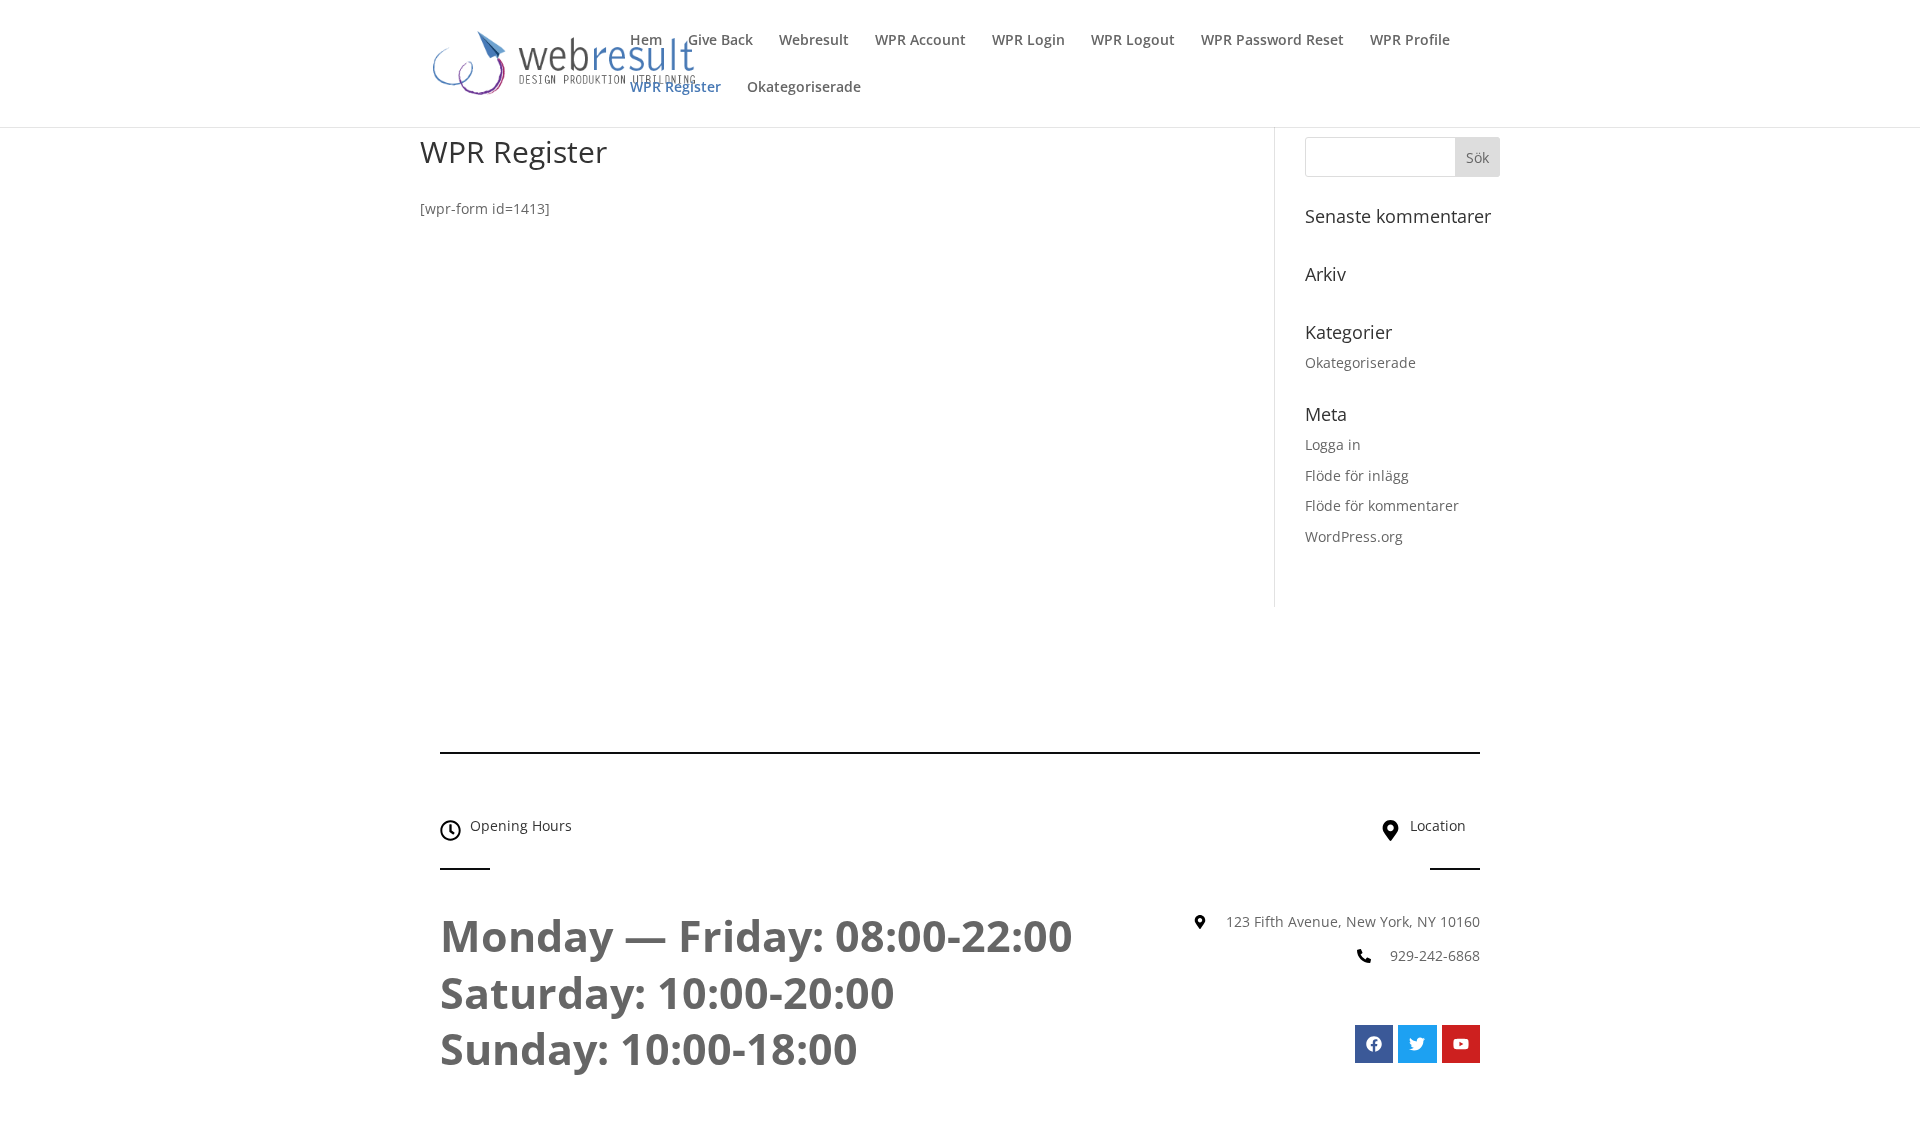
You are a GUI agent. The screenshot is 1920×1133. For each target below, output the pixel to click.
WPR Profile (1410, 41)
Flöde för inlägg (1357, 475)
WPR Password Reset (1272, 41)
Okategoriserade (804, 88)
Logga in (1333, 444)
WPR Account (920, 41)
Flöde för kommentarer (1382, 505)
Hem (646, 41)
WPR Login (1028, 41)
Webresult (814, 41)
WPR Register (675, 88)
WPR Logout (1133, 41)
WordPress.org (1354, 536)
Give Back (720, 41)
